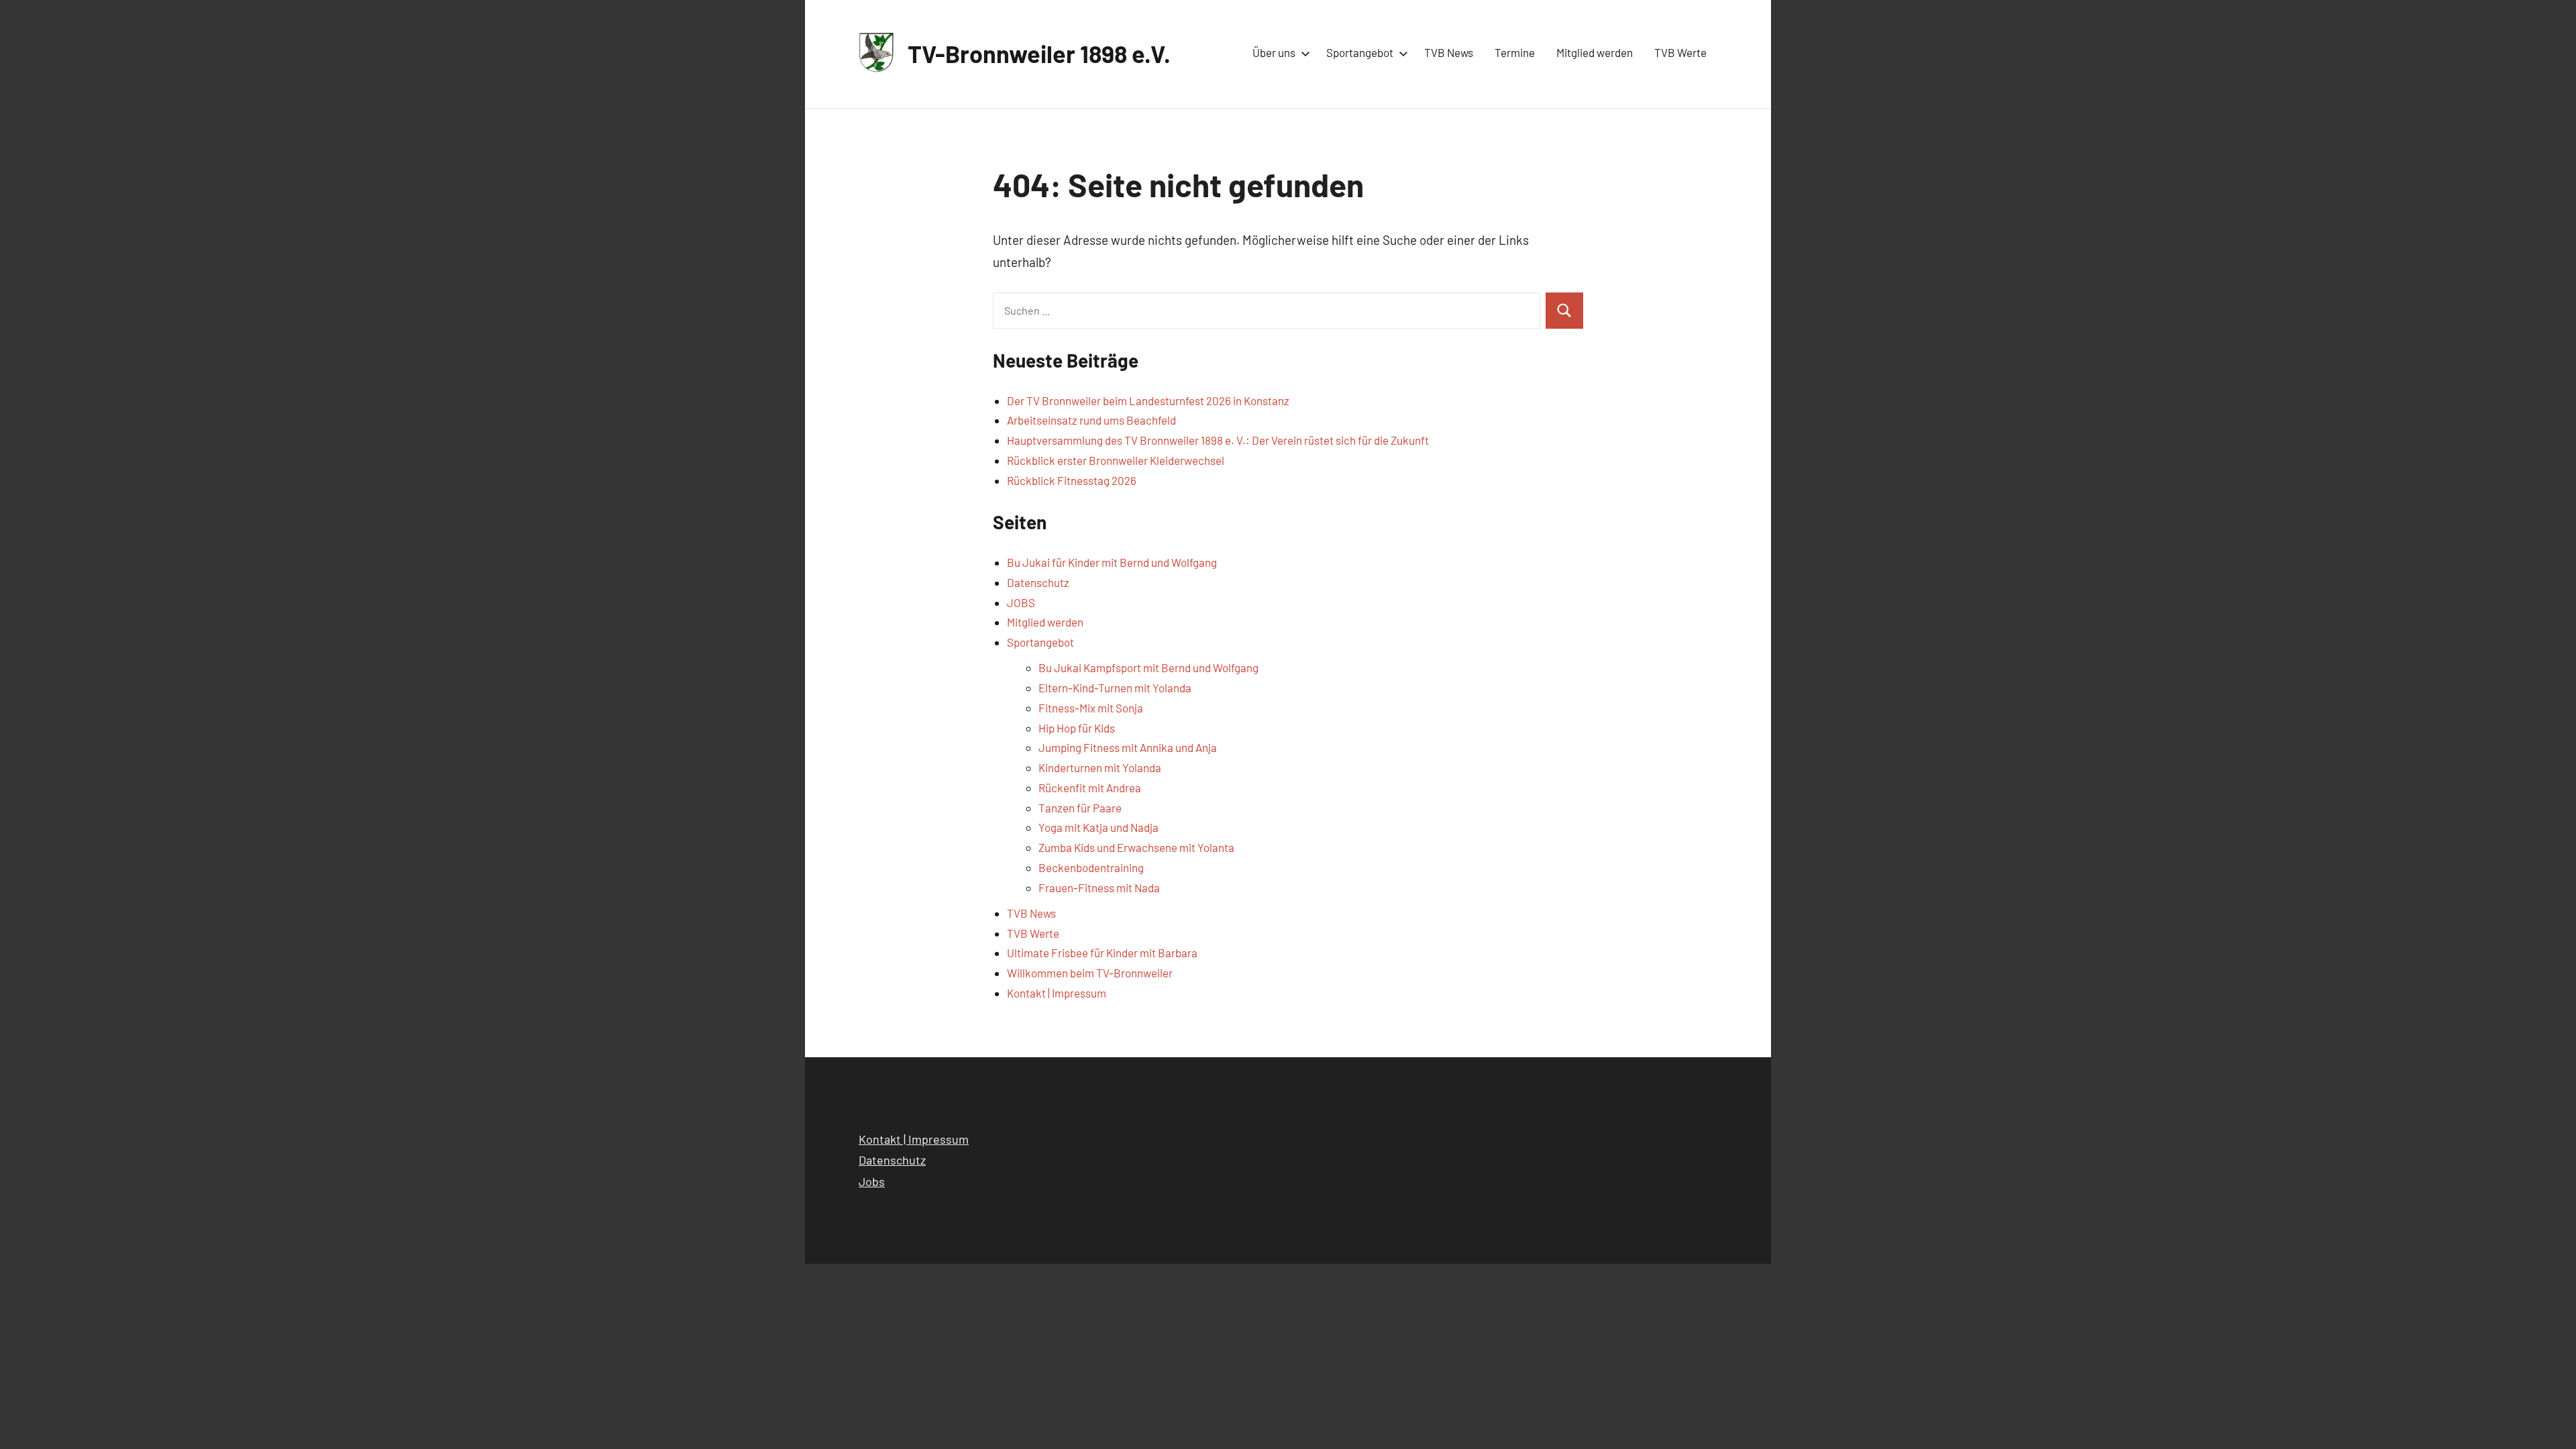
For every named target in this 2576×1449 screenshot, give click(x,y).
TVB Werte (1680, 52)
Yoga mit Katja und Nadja (1098, 827)
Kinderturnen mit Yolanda (1100, 767)
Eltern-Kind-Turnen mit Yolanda (1115, 688)
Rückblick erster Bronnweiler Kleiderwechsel (1116, 460)
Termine (1515, 52)
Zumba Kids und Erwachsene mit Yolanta (1136, 847)
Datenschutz (1038, 582)
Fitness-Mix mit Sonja (1091, 708)
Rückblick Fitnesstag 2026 (1072, 480)
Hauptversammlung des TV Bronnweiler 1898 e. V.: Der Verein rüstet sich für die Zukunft (1218, 440)
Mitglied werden (1595, 52)
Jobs (872, 1181)
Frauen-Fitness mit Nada (1099, 888)
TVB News (1449, 52)
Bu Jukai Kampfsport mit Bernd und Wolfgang (1148, 667)
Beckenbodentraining (1091, 867)
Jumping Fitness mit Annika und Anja (1128, 747)
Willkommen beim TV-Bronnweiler (1090, 973)
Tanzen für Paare (1080, 808)
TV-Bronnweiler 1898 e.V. (1039, 53)
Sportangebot (1360, 52)
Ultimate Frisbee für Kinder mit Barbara (1102, 953)
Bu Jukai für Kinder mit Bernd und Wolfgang (1112, 562)
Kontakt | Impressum (1057, 993)
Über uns (1274, 52)
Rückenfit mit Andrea (1090, 788)
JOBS (1021, 602)
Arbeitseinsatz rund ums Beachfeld (1091, 420)
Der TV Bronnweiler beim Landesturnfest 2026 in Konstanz (1148, 400)
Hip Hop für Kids (1077, 728)
